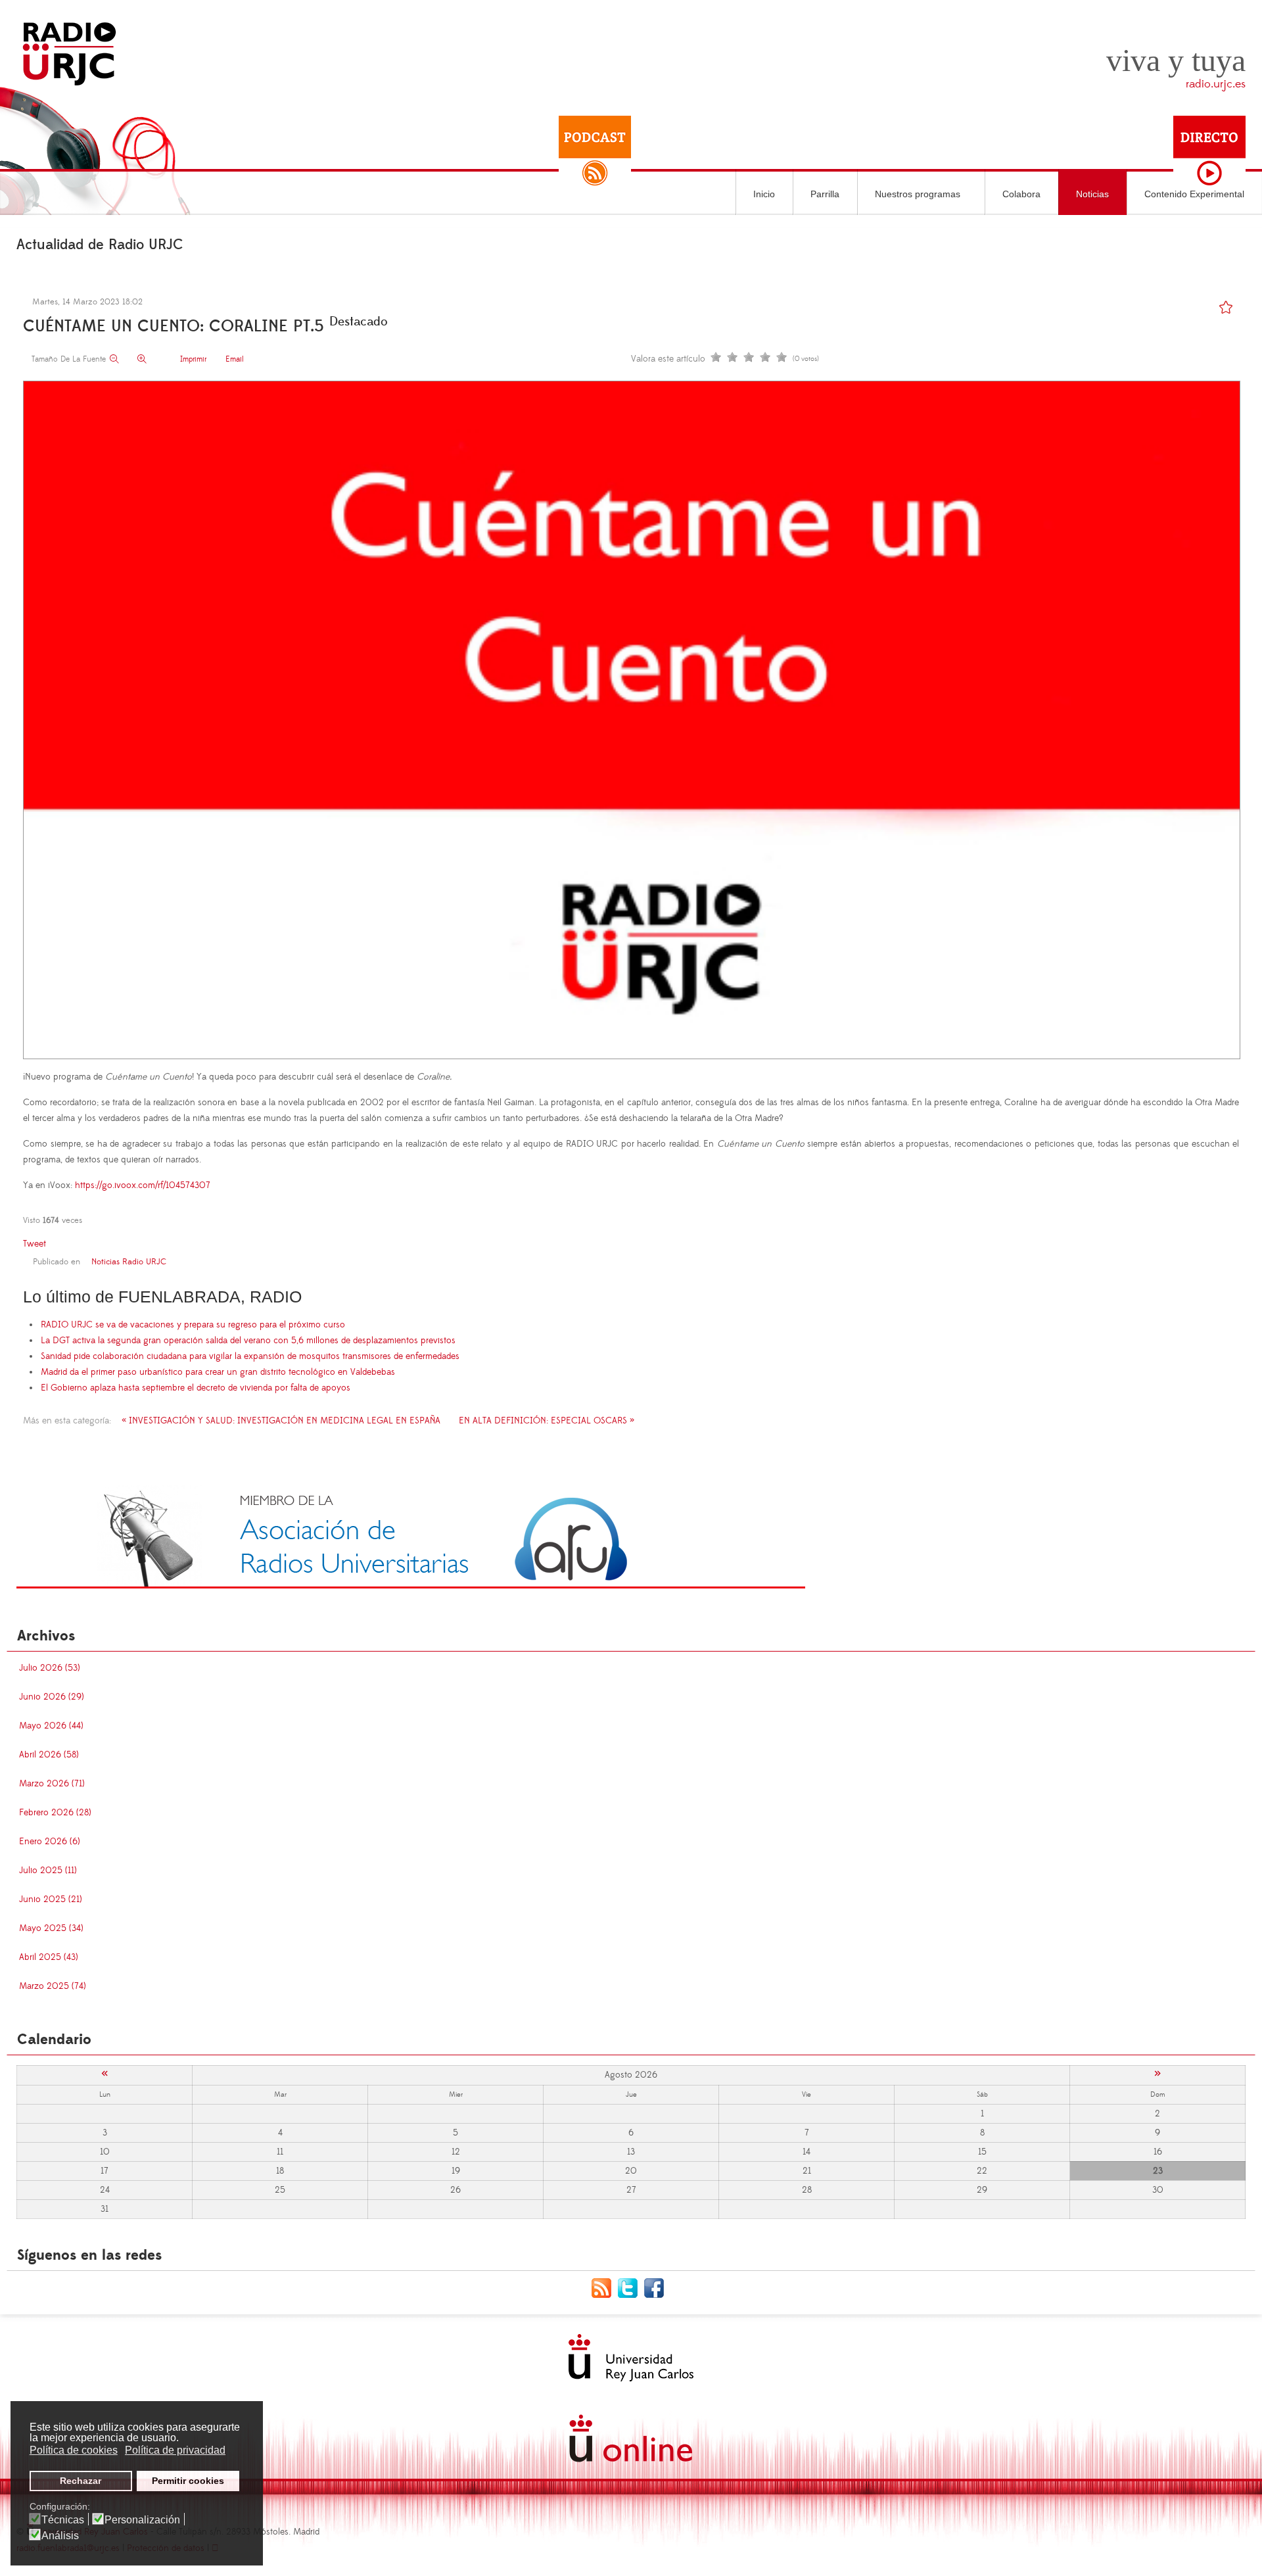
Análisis (60, 2536)
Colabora (1021, 194)
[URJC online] (631, 2438)
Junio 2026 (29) (52, 1697)
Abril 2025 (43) (49, 1957)
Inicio (764, 194)
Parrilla (825, 194)
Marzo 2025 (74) (53, 1986)
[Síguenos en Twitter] (631, 2287)
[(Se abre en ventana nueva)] (411, 1536)
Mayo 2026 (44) (51, 1726)
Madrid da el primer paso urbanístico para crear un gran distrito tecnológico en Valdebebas (218, 1372)
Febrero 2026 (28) (55, 1813)
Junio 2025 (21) (51, 1899)
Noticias (1092, 194)
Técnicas (63, 2520)
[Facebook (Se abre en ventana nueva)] (657, 2287)
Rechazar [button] (81, 2481)
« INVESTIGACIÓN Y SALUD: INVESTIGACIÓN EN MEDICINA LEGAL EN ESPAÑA (281, 1421)
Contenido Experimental (1194, 194)
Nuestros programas (918, 194)
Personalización (142, 2520)
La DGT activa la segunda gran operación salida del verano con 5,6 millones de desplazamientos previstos (248, 1341)
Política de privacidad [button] (175, 2450)
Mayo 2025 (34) (51, 1928)
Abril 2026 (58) (49, 1755)
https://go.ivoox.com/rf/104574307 (143, 1185)
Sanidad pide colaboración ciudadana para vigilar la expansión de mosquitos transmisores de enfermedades (250, 1356)
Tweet (35, 1244)
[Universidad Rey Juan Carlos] (631, 2358)
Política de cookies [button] (74, 2450)
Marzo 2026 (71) (52, 1784)
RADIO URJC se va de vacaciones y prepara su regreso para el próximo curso (193, 1325)
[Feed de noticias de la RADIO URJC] (605, 2287)
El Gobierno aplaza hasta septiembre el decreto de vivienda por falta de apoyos (196, 1388)
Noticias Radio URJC (129, 1262)
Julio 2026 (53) (50, 1668)
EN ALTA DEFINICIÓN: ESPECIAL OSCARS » (547, 1421)
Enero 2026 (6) (50, 1842)
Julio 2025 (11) (48, 1871)
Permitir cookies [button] (188, 2481)
